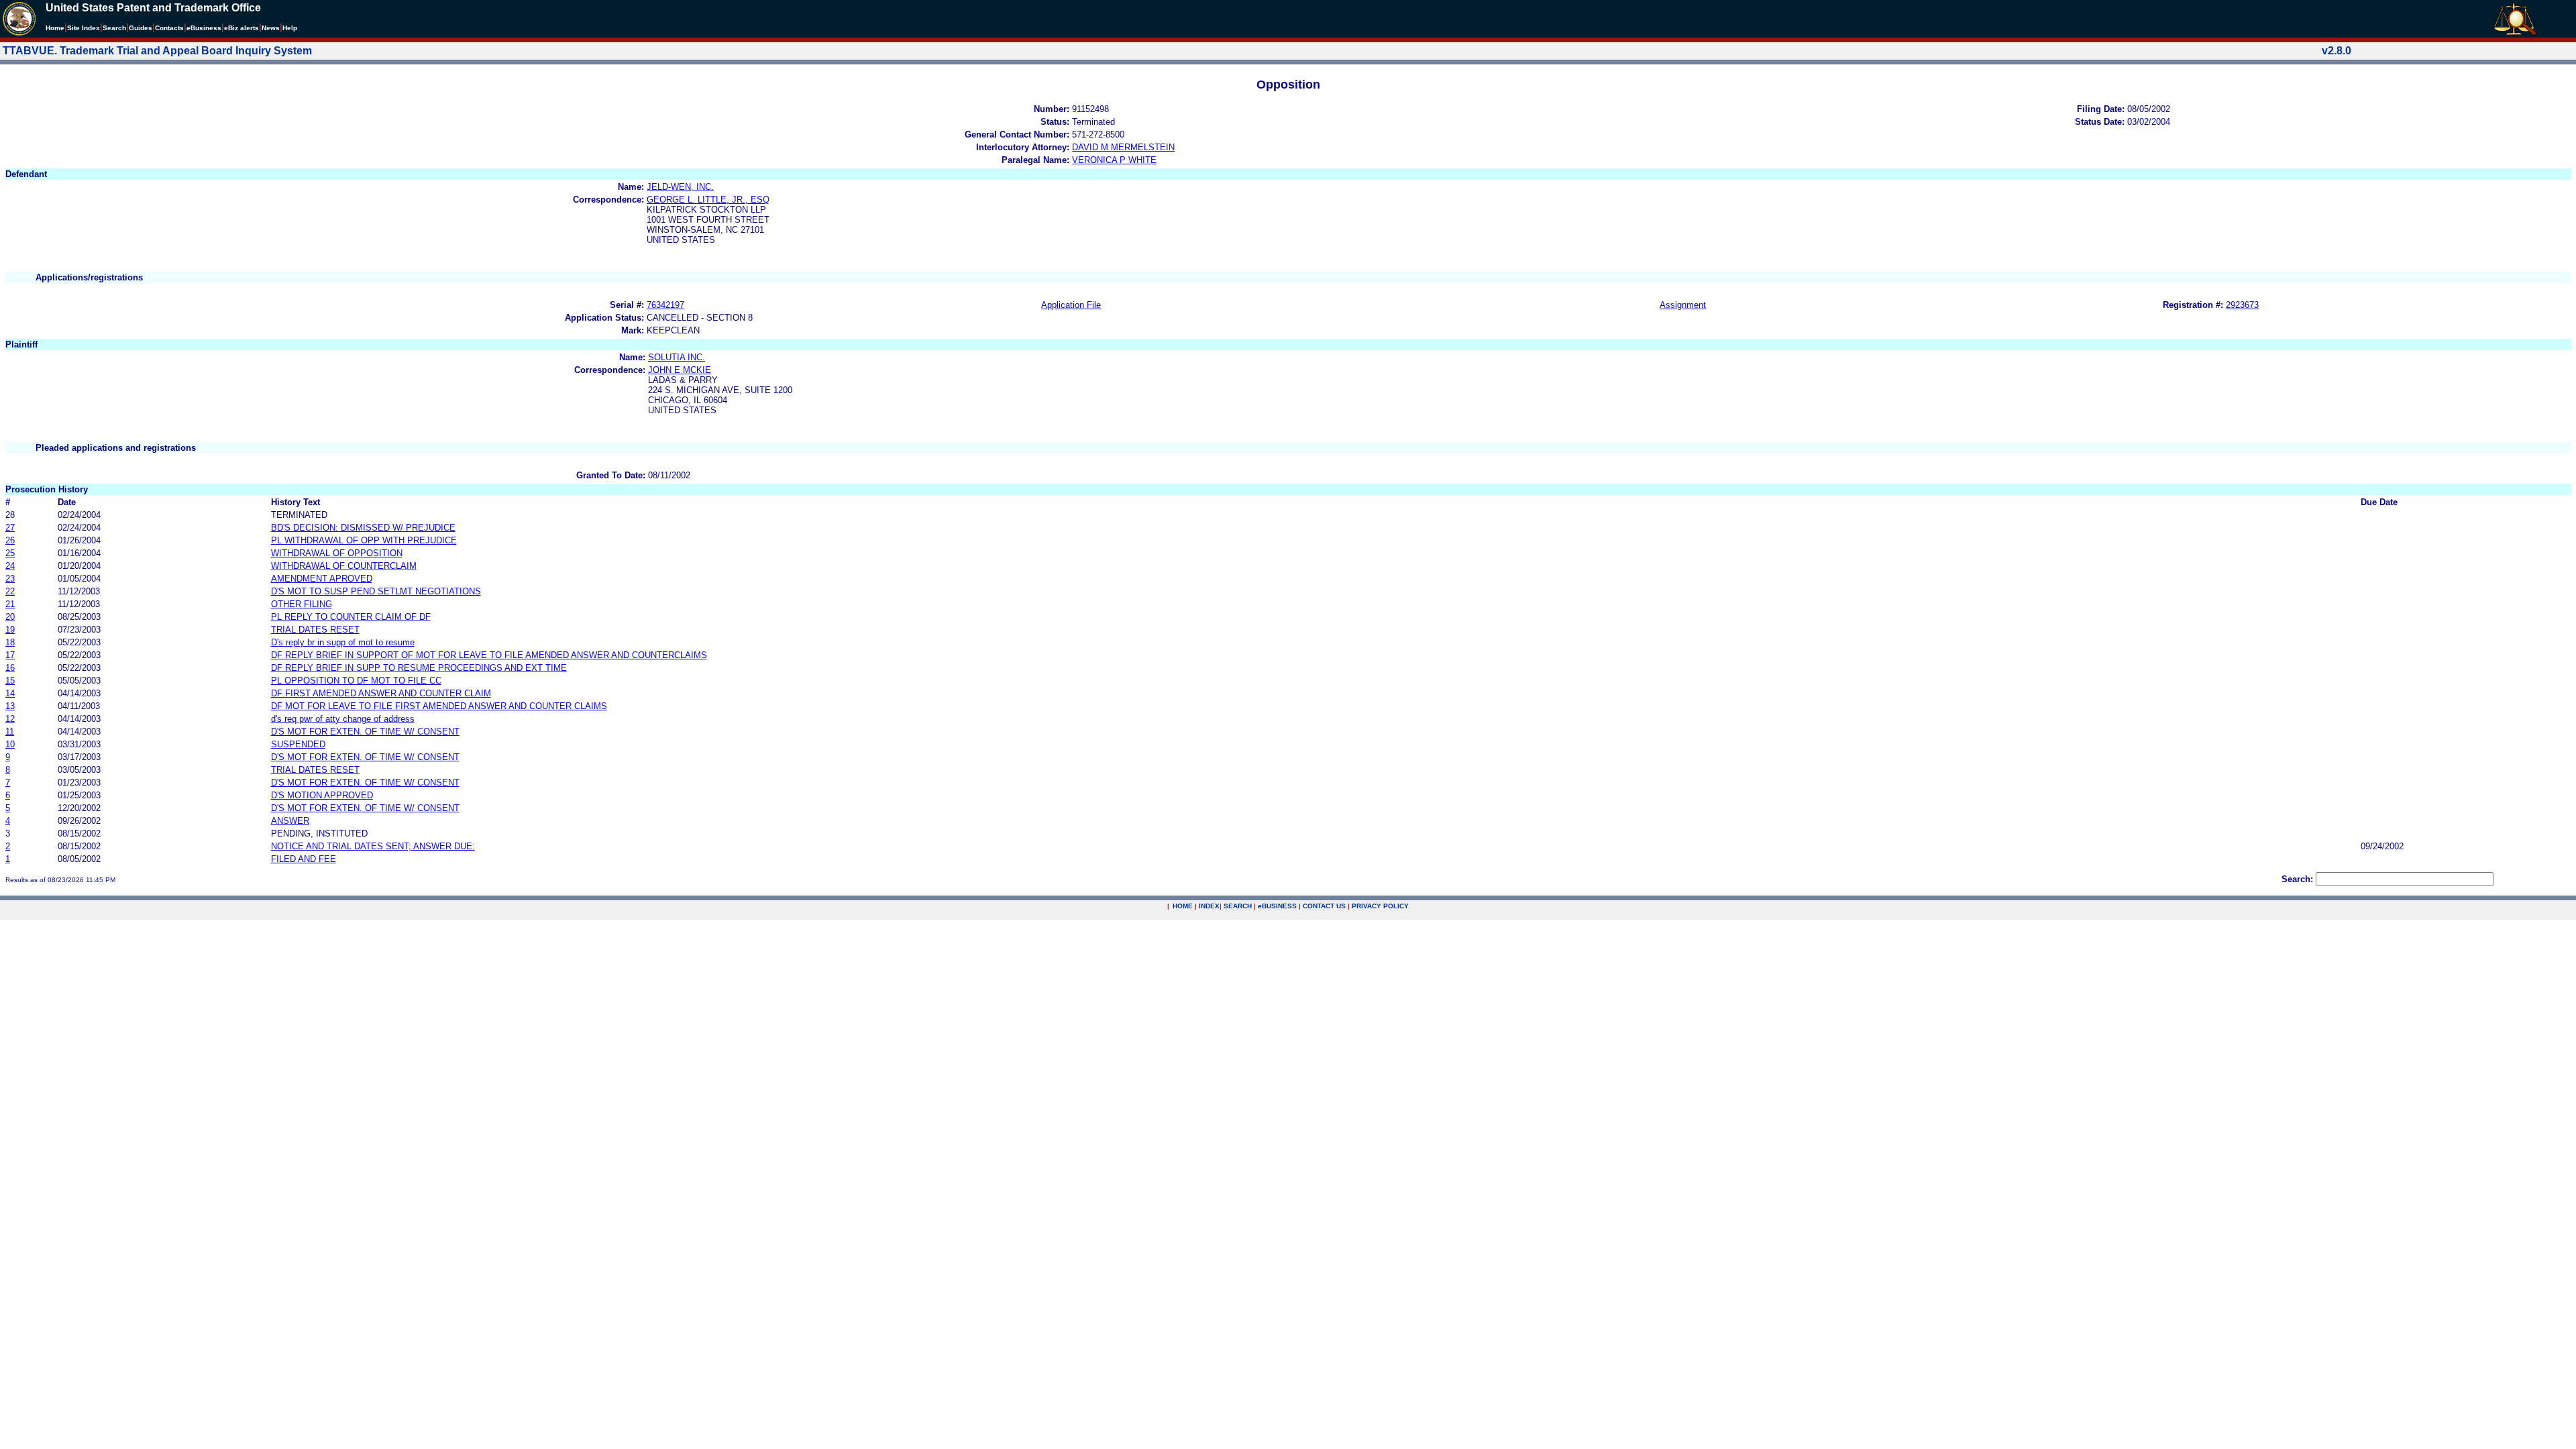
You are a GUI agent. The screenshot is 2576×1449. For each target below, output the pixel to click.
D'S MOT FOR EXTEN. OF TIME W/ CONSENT (365, 732)
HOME (1183, 906)
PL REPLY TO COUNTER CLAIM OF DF (351, 617)
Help (290, 28)
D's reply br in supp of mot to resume (343, 642)
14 (10, 693)
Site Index (84, 28)
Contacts (169, 28)
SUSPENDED (298, 744)
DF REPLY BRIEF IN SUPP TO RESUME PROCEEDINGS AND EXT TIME (419, 668)
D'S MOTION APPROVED (322, 795)
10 (10, 744)
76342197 (665, 305)
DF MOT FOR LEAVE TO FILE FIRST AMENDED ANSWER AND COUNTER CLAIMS (439, 706)
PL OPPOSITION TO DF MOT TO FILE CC (356, 681)
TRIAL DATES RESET (315, 630)
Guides (141, 28)
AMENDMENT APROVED (322, 579)
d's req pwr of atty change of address (343, 719)
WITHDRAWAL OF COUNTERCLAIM (344, 566)
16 (10, 668)
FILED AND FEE (304, 859)
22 (10, 591)
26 (10, 540)
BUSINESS (1277, 906)
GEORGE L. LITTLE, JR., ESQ (708, 200)
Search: (2297, 879)
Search (114, 28)
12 (10, 719)
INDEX (1209, 906)
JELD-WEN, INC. (680, 187)
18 (10, 642)
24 (10, 566)
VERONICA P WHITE (1114, 160)
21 (10, 604)
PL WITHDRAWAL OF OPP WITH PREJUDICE (364, 540)
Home (55, 28)
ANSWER (290, 821)
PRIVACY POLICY (1380, 906)
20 (10, 617)
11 (10, 732)
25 (10, 553)
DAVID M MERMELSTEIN (1123, 147)
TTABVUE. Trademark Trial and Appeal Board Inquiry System (157, 51)
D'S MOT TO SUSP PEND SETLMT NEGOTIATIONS (376, 591)
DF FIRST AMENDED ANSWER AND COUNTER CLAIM (381, 693)
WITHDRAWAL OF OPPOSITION (337, 553)
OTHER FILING (302, 604)
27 (10, 528)
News (271, 28)
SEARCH (1238, 906)
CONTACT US (1324, 906)
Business (204, 28)
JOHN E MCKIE (680, 370)
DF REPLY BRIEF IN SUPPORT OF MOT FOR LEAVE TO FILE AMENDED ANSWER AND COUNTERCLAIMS (489, 655)
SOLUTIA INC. (677, 357)
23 (10, 579)
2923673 (2242, 305)
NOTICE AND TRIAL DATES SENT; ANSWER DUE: (373, 846)
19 (10, 630)
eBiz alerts (241, 28)
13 (10, 706)
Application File (1071, 305)
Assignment (1683, 305)
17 (10, 655)
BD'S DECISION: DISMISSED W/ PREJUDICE (363, 528)
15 (10, 681)
